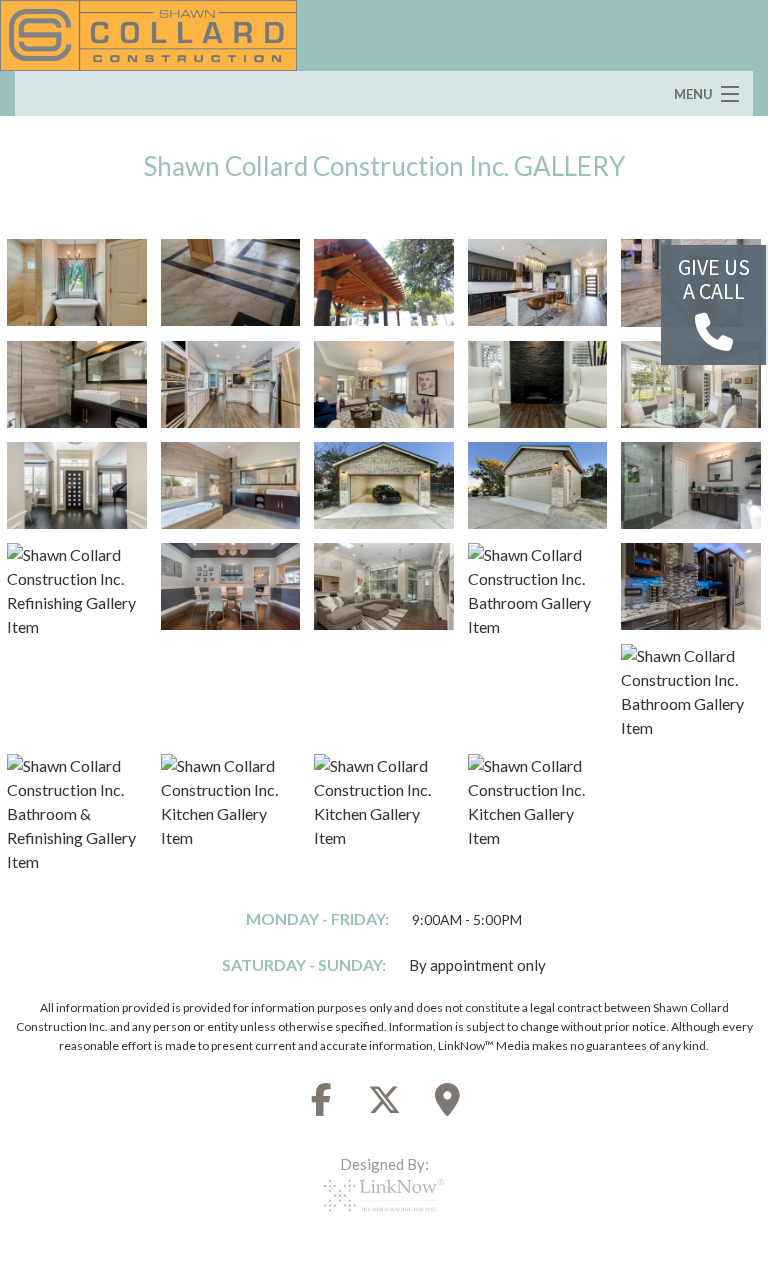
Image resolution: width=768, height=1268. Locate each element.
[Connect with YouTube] (447, 1105)
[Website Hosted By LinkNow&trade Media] (384, 1218)
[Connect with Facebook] (321, 1105)
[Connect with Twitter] (384, 1105)
